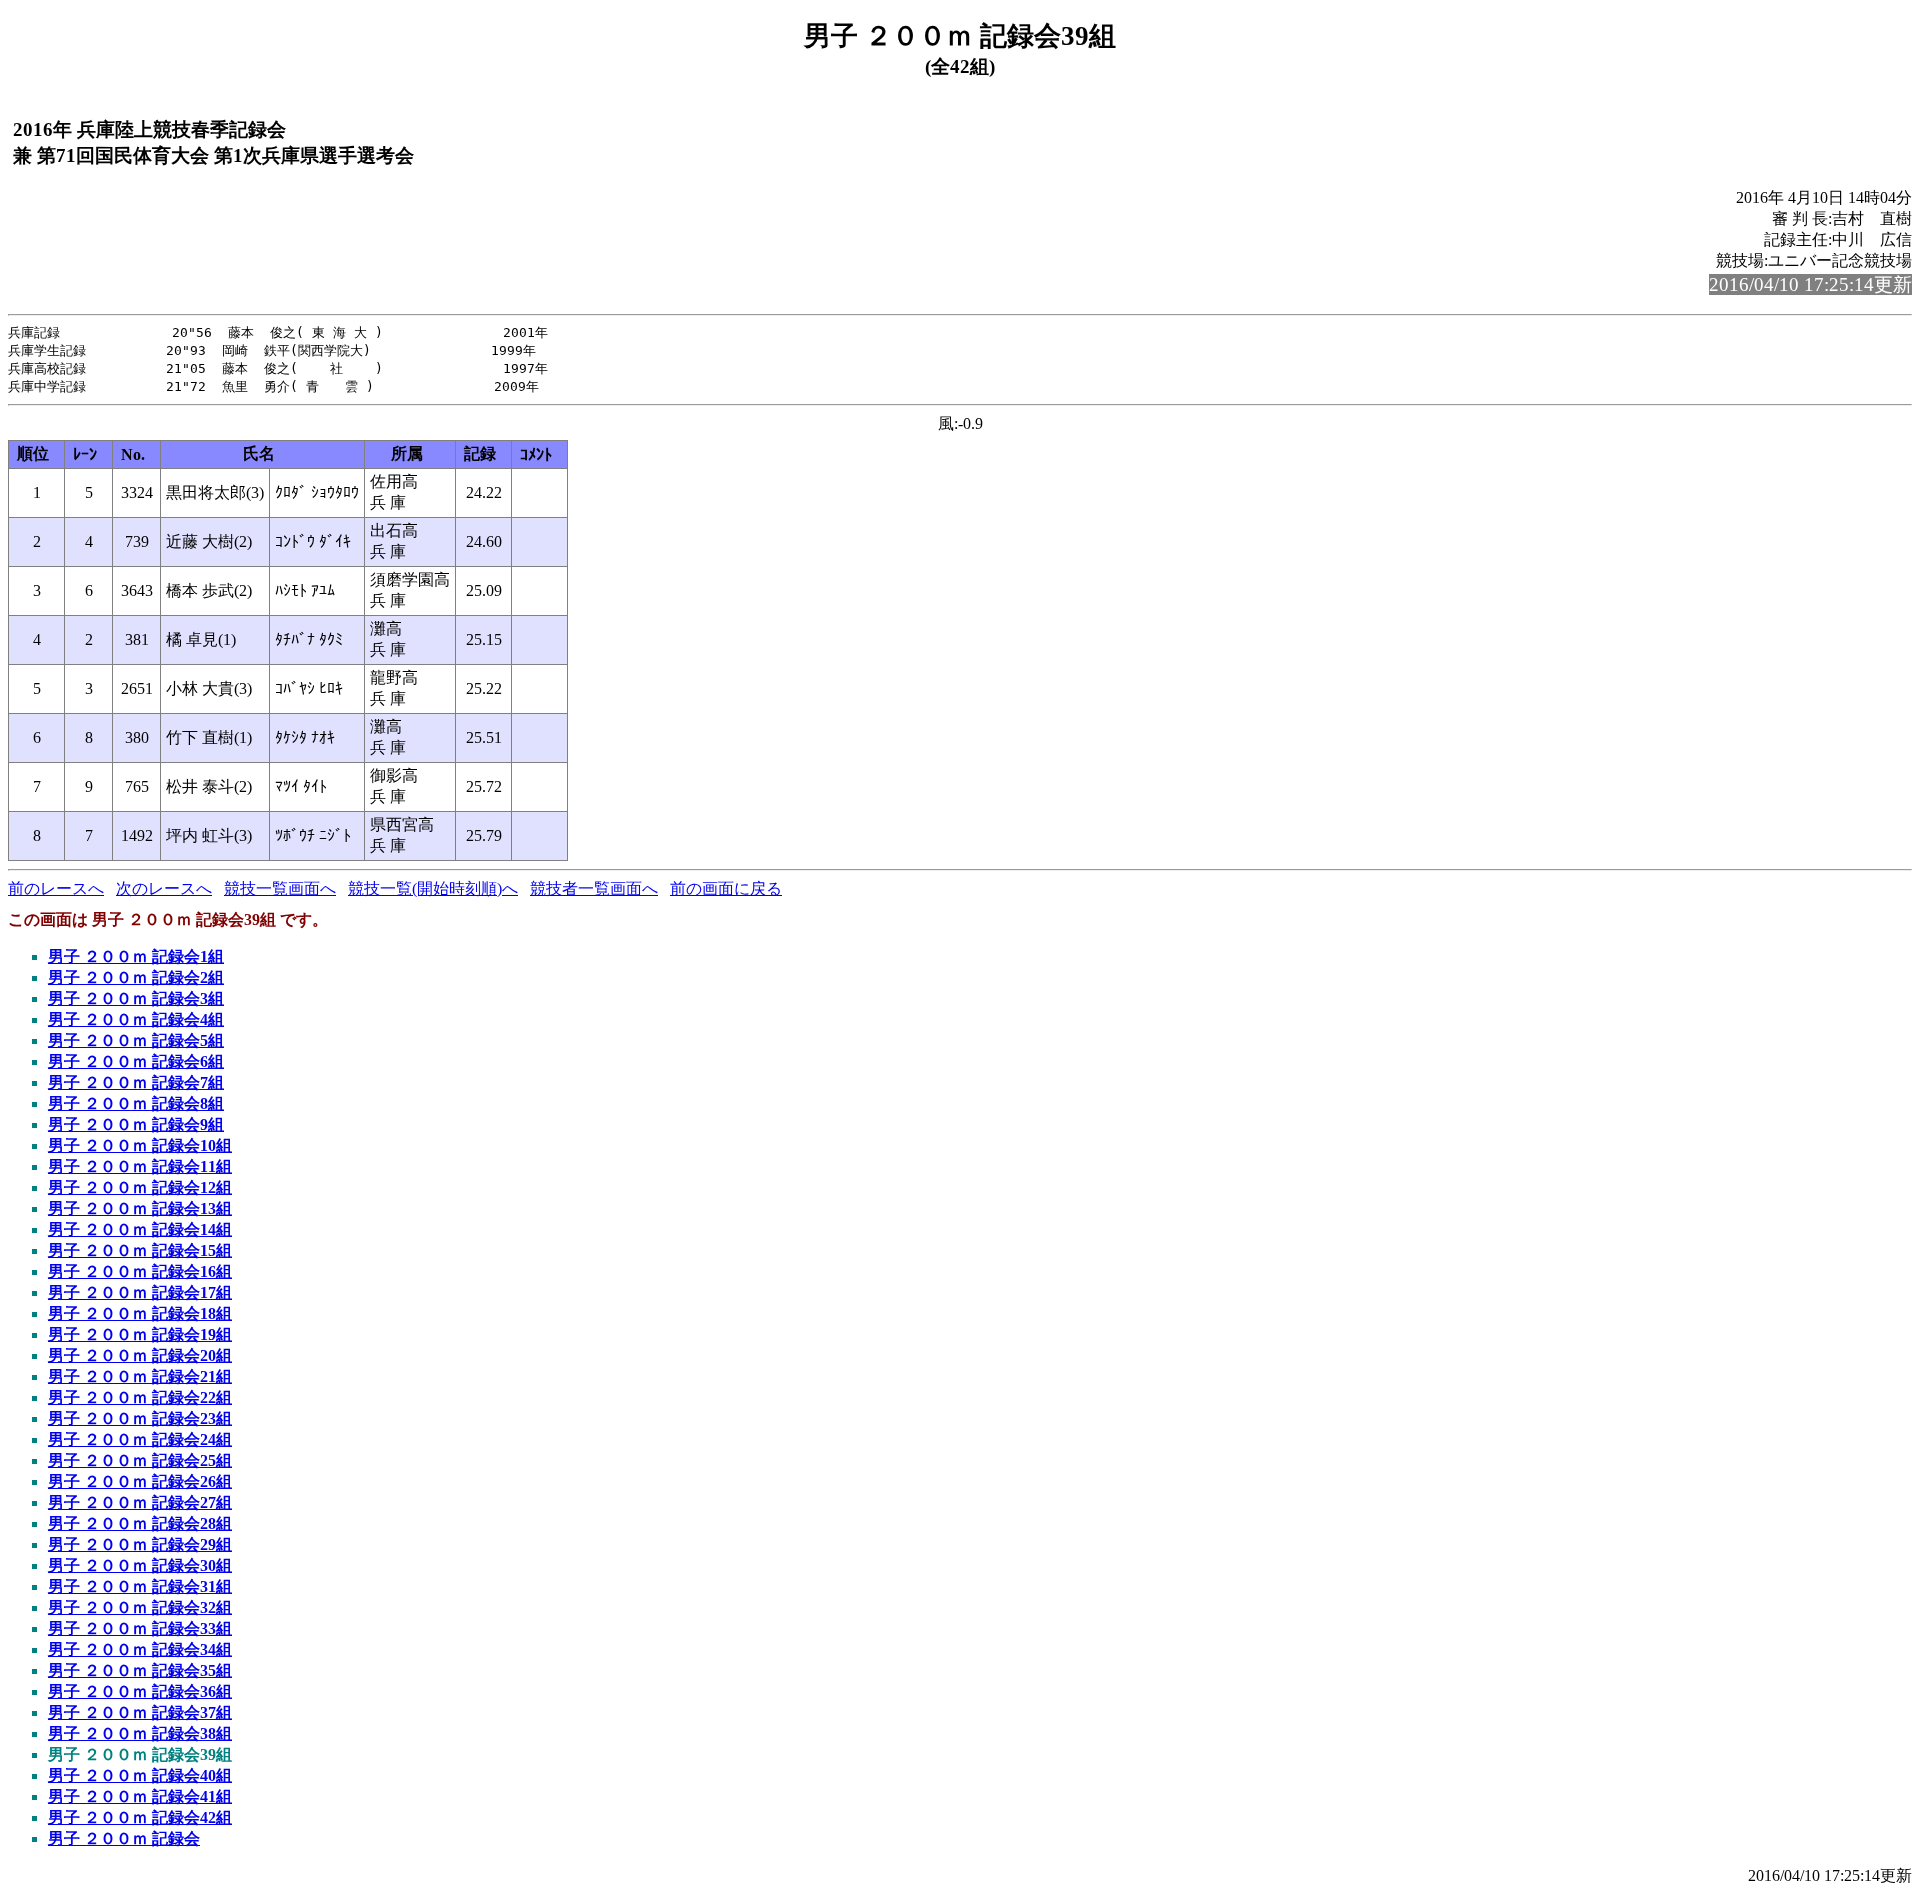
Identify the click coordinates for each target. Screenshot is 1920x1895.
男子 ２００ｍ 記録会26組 (140, 1481)
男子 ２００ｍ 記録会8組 (136, 1103)
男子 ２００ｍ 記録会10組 (140, 1145)
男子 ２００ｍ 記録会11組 (140, 1166)
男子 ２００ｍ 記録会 (124, 1838)
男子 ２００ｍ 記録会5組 (136, 1040)
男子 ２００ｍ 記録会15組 (140, 1250)
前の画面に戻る (726, 888)
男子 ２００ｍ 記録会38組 (140, 1733)
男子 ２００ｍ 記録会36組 (140, 1691)
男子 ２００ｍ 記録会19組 (140, 1334)
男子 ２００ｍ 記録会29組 (140, 1544)
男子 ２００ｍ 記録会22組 (140, 1397)
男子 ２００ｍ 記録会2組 (136, 977)
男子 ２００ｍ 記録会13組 (140, 1208)
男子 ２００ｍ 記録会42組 (140, 1817)
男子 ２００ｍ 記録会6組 (136, 1061)
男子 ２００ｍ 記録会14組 (140, 1229)
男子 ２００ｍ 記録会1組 (136, 956)
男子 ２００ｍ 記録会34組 (140, 1649)
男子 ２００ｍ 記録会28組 (140, 1523)
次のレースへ (164, 888)
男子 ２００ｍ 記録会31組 (140, 1586)
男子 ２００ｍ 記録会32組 (140, 1607)
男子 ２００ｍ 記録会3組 (136, 998)
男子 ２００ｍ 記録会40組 (140, 1775)
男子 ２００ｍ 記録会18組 (140, 1313)
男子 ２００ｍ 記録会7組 (136, 1082)
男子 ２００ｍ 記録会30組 (140, 1565)
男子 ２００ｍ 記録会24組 (140, 1439)
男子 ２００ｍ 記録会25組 (140, 1460)
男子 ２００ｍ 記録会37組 (140, 1712)
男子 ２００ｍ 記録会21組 (140, 1376)
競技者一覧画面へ (594, 888)
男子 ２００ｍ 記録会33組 (140, 1628)
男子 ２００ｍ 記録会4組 (136, 1019)
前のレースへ (56, 888)
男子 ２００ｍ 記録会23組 (140, 1418)
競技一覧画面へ (280, 888)
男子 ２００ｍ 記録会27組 (140, 1502)
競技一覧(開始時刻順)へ (433, 888)
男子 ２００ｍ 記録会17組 (140, 1292)
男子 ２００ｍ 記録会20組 (140, 1355)
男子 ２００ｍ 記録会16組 (140, 1271)
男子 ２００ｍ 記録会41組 (140, 1796)
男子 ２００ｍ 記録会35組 (140, 1670)
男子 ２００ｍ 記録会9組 (136, 1124)
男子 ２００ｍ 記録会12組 (140, 1187)
